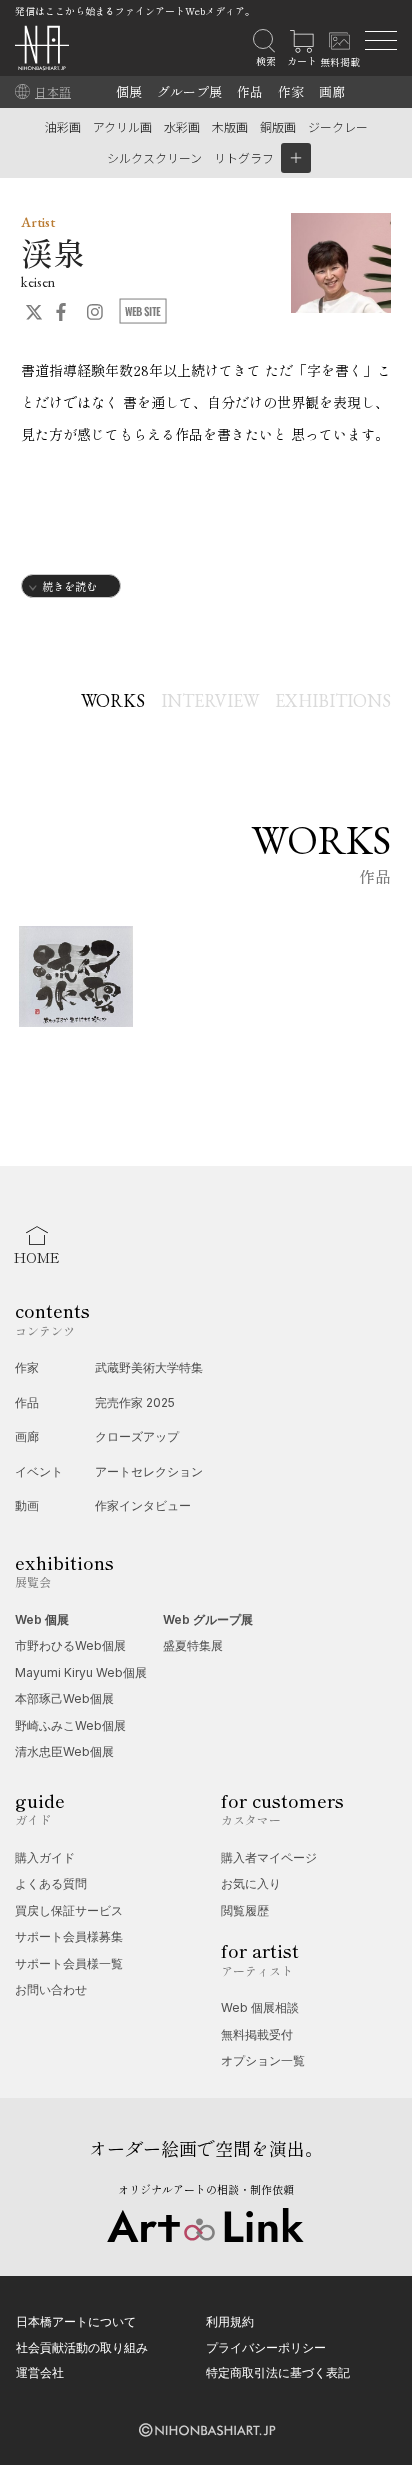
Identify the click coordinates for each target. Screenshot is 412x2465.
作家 (291, 91)
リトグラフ (244, 157)
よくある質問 (51, 1883)
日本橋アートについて (76, 2321)
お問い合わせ (51, 1989)
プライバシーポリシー (266, 2347)
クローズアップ (137, 1436)
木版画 (230, 126)
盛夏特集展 (193, 1645)
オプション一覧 (263, 2060)
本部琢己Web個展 (64, 1698)
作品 (250, 91)
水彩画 (182, 126)
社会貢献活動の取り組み (82, 2347)
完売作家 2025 (135, 1402)
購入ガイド (45, 1857)
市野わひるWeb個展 (70, 1645)
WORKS (113, 700)
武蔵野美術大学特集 (149, 1367)
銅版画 (278, 126)
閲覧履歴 (245, 1910)
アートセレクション (149, 1471)
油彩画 (63, 126)
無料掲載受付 (257, 2034)
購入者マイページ (269, 1857)
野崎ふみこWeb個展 (70, 1725)
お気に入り (251, 1883)
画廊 (332, 91)
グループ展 (189, 91)
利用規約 (230, 2321)
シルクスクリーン (154, 157)
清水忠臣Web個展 (64, 1751)
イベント (39, 1471)
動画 (27, 1505)
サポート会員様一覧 (69, 1963)
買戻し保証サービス (69, 1910)
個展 (129, 91)
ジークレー (338, 126)
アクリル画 (122, 126)
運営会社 (40, 2372)
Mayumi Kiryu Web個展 (81, 1672)
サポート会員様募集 (69, 1936)
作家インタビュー (143, 1505)
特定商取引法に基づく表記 (278, 2372)
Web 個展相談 (260, 2007)
